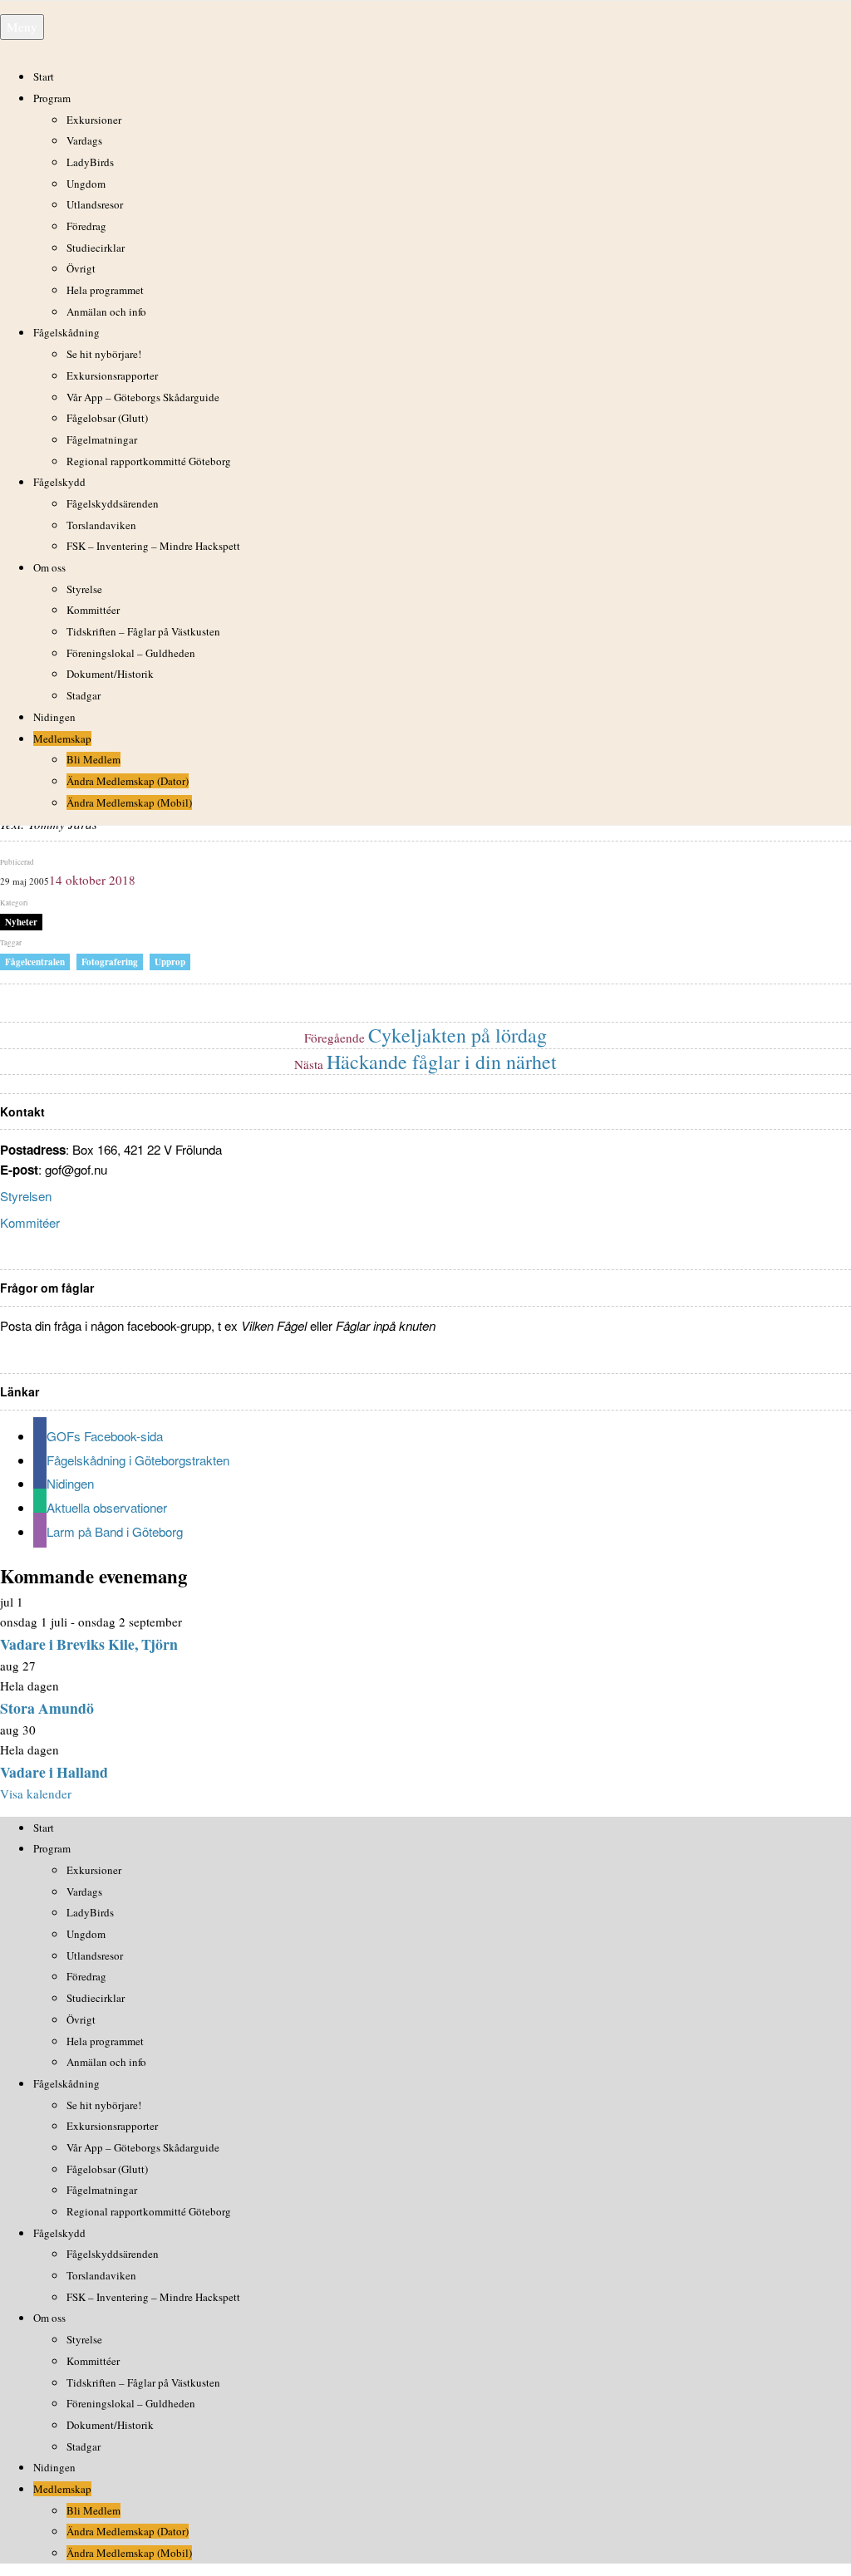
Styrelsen (26, 1196)
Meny (22, 27)
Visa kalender (36, 1793)
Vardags (84, 140)
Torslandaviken (101, 525)
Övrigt (81, 268)
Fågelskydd (59, 482)
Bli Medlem (93, 759)
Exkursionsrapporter (112, 375)
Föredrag (86, 226)
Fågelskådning (66, 332)
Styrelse (84, 589)
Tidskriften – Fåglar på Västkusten (143, 631)
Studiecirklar (96, 248)
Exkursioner (94, 120)
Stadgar (84, 695)
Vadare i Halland (54, 1772)
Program (52, 98)
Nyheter (21, 922)
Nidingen (54, 717)
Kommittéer (93, 610)
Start (44, 76)
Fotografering (110, 962)
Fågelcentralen (35, 962)
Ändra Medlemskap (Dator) (128, 781)
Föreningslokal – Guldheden (131, 653)
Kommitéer (30, 1222)
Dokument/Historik (110, 674)
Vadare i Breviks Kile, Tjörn (89, 1644)
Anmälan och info (106, 312)
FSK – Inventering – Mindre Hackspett (153, 546)
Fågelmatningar (102, 439)
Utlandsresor (95, 204)
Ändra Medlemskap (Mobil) (129, 802)
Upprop (170, 962)
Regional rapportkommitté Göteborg (149, 461)
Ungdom (86, 184)
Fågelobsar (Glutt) (107, 418)
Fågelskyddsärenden (113, 503)
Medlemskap (62, 738)
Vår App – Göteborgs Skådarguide (143, 397)
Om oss (49, 567)
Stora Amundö (47, 1708)
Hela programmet (105, 290)
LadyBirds (90, 162)
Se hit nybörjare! (104, 354)
